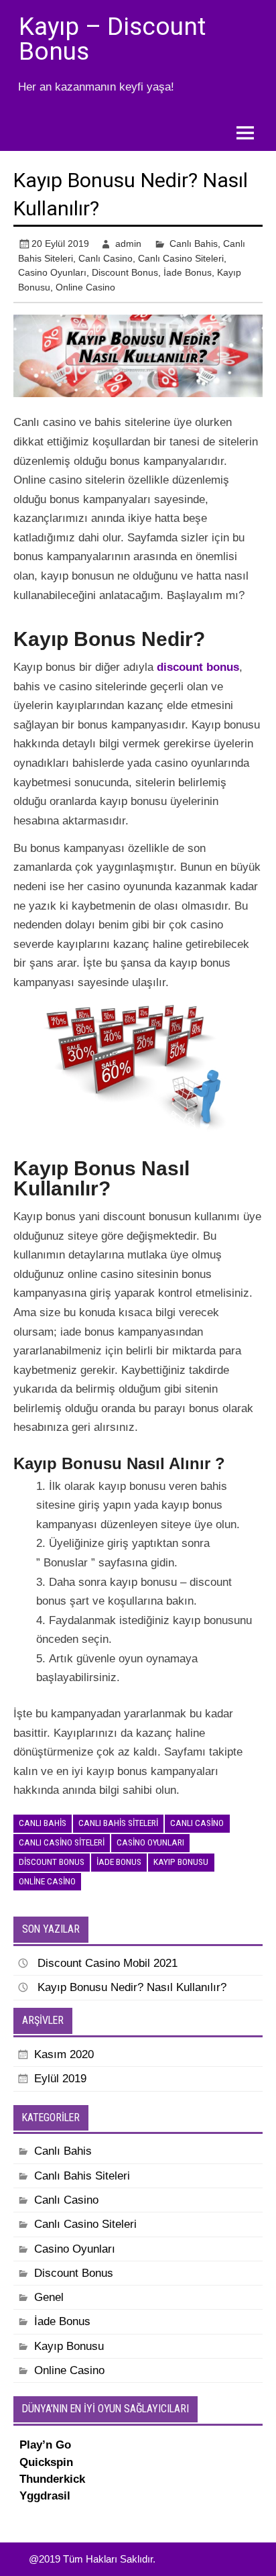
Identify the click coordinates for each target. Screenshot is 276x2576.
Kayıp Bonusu (181, 1862)
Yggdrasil (45, 2496)
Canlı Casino (106, 258)
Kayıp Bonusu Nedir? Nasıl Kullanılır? (132, 1987)
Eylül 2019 (60, 2079)
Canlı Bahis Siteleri (118, 1823)
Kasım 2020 (64, 2054)
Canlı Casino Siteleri (181, 258)
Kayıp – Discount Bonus (112, 39)
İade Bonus (188, 272)
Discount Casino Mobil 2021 (108, 1963)
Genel (49, 2297)
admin (128, 244)
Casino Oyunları (52, 272)
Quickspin (46, 2462)
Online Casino (85, 287)
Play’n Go (45, 2445)
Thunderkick (52, 2479)
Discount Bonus (125, 272)
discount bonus (198, 667)
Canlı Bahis (194, 244)
